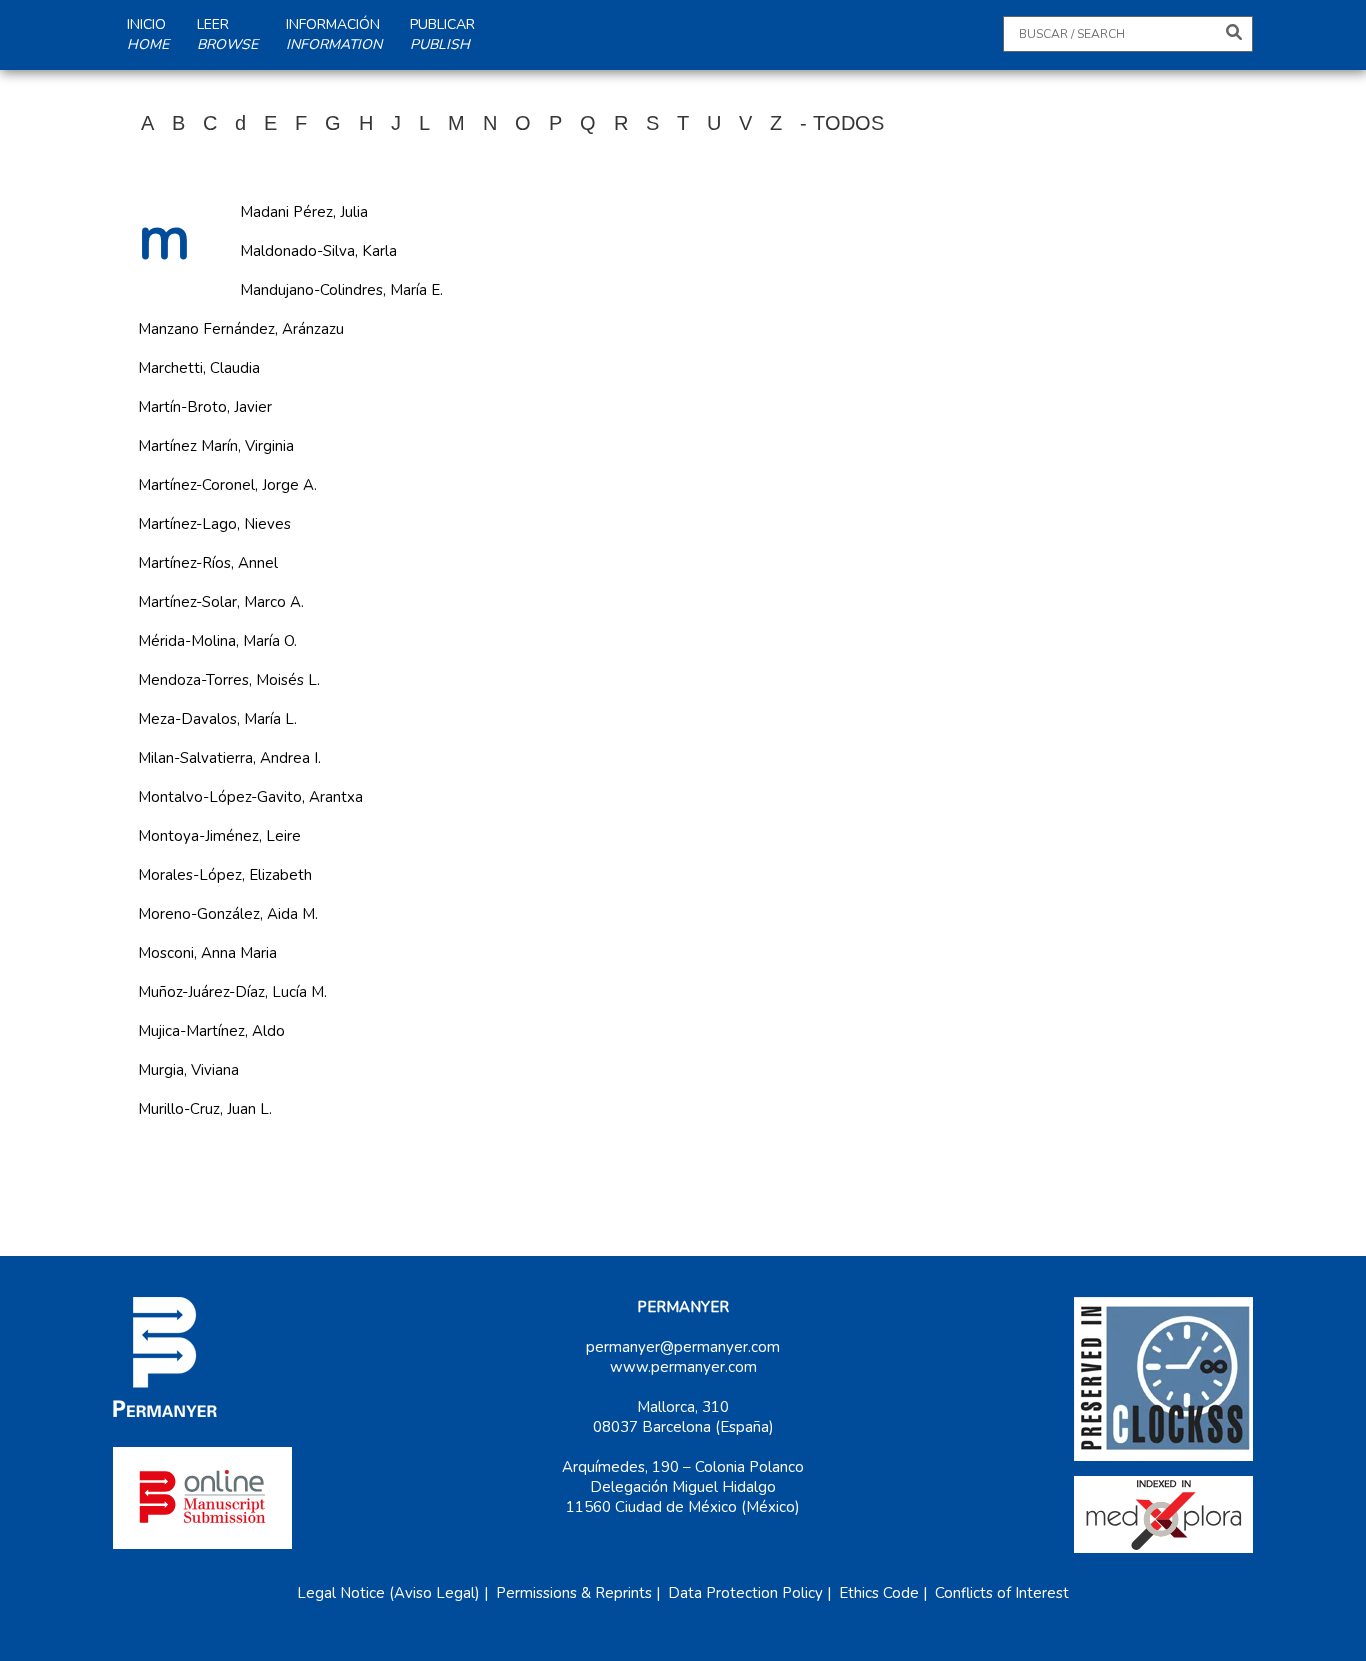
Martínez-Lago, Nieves (214, 524)
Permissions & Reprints (574, 1593)
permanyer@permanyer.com (683, 1347)
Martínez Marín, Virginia (216, 446)
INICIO (148, 34)
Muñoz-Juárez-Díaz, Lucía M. (232, 992)
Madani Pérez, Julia (304, 212)
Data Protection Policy (745, 1593)
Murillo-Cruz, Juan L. (205, 1109)
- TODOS (842, 123)
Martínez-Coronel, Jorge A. (227, 485)
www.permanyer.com (683, 1367)
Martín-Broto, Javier (205, 407)
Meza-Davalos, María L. (217, 719)
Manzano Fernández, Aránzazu (241, 329)
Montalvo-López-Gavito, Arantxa (250, 797)
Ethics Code (879, 1593)
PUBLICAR (442, 34)
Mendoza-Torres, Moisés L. (229, 680)
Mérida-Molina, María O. (217, 641)
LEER (227, 34)
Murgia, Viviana (188, 1070)
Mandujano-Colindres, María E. (341, 290)
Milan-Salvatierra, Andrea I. (229, 758)
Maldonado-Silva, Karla (318, 251)
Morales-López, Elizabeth (225, 875)
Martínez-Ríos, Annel (208, 563)
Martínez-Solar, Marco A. (221, 602)
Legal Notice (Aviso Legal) (388, 1593)
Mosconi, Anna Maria (207, 953)
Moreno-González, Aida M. (228, 914)
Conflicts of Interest (1002, 1593)
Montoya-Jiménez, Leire (219, 836)
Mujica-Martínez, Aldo (211, 1031)
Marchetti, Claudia (199, 368)
